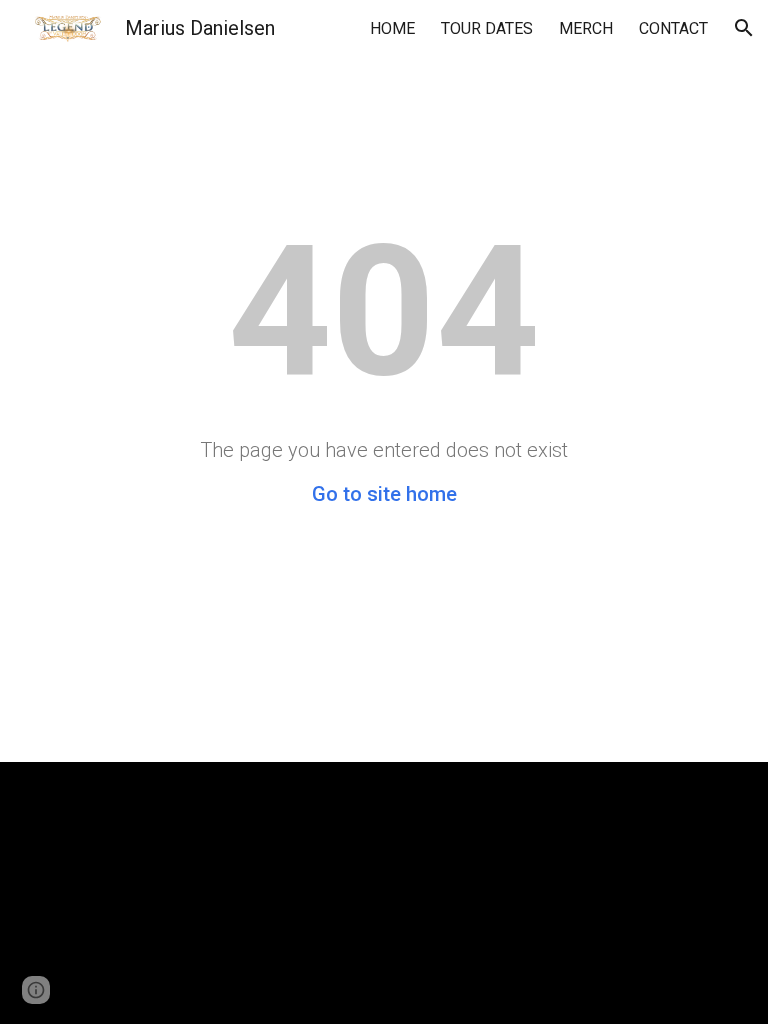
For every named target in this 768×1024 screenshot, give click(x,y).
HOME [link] (392, 28)
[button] (744, 28)
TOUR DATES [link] (487, 28)
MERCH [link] (586, 28)
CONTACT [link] (673, 28)
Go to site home (384, 494)
